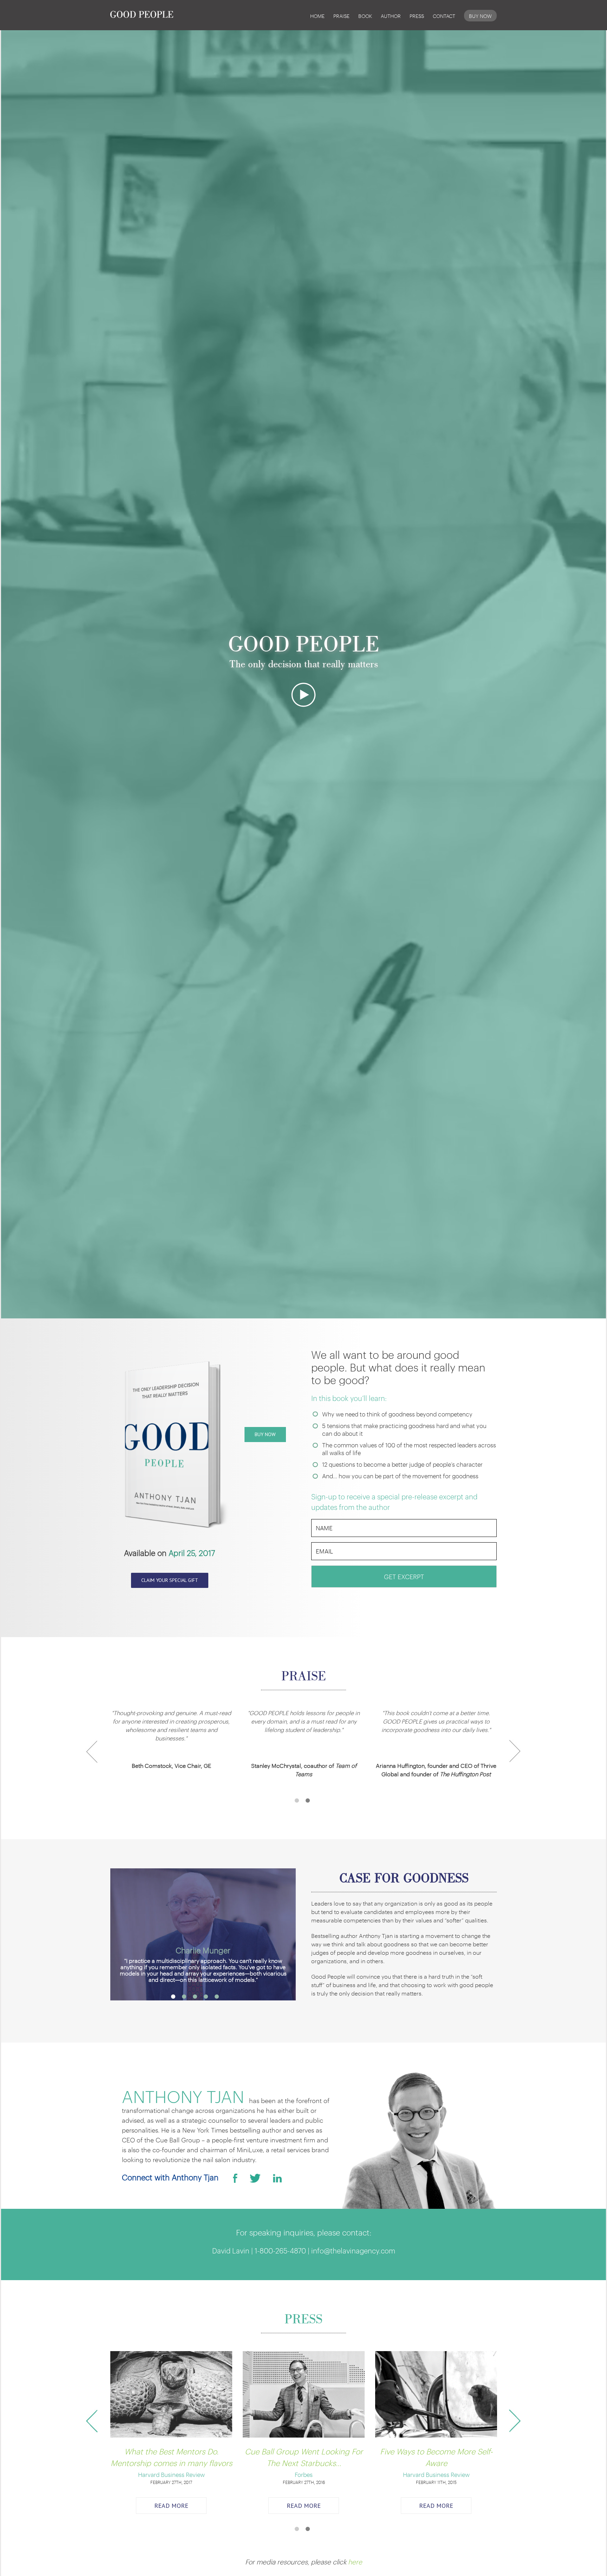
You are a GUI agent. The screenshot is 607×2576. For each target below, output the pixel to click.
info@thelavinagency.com (353, 2250)
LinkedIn (277, 2178)
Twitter (255, 2178)
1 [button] (300, 1800)
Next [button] (515, 1756)
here (355, 2561)
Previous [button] (96, 1756)
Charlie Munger (203, 1950)
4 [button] (209, 1997)
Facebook (235, 2178)
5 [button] (220, 1997)
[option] (171, 1743)
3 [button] (198, 1997)
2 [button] (311, 1800)
